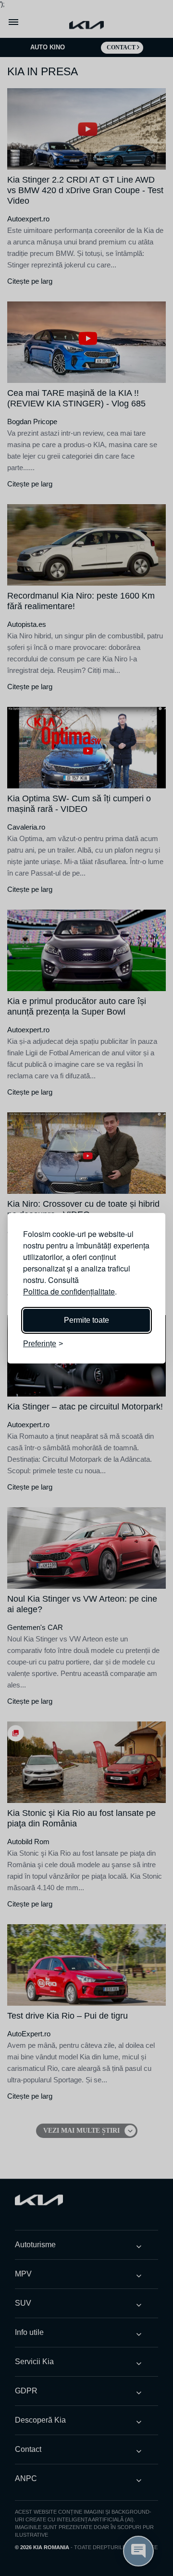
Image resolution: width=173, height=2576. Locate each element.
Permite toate (86, 1320)
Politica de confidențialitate (69, 1291)
